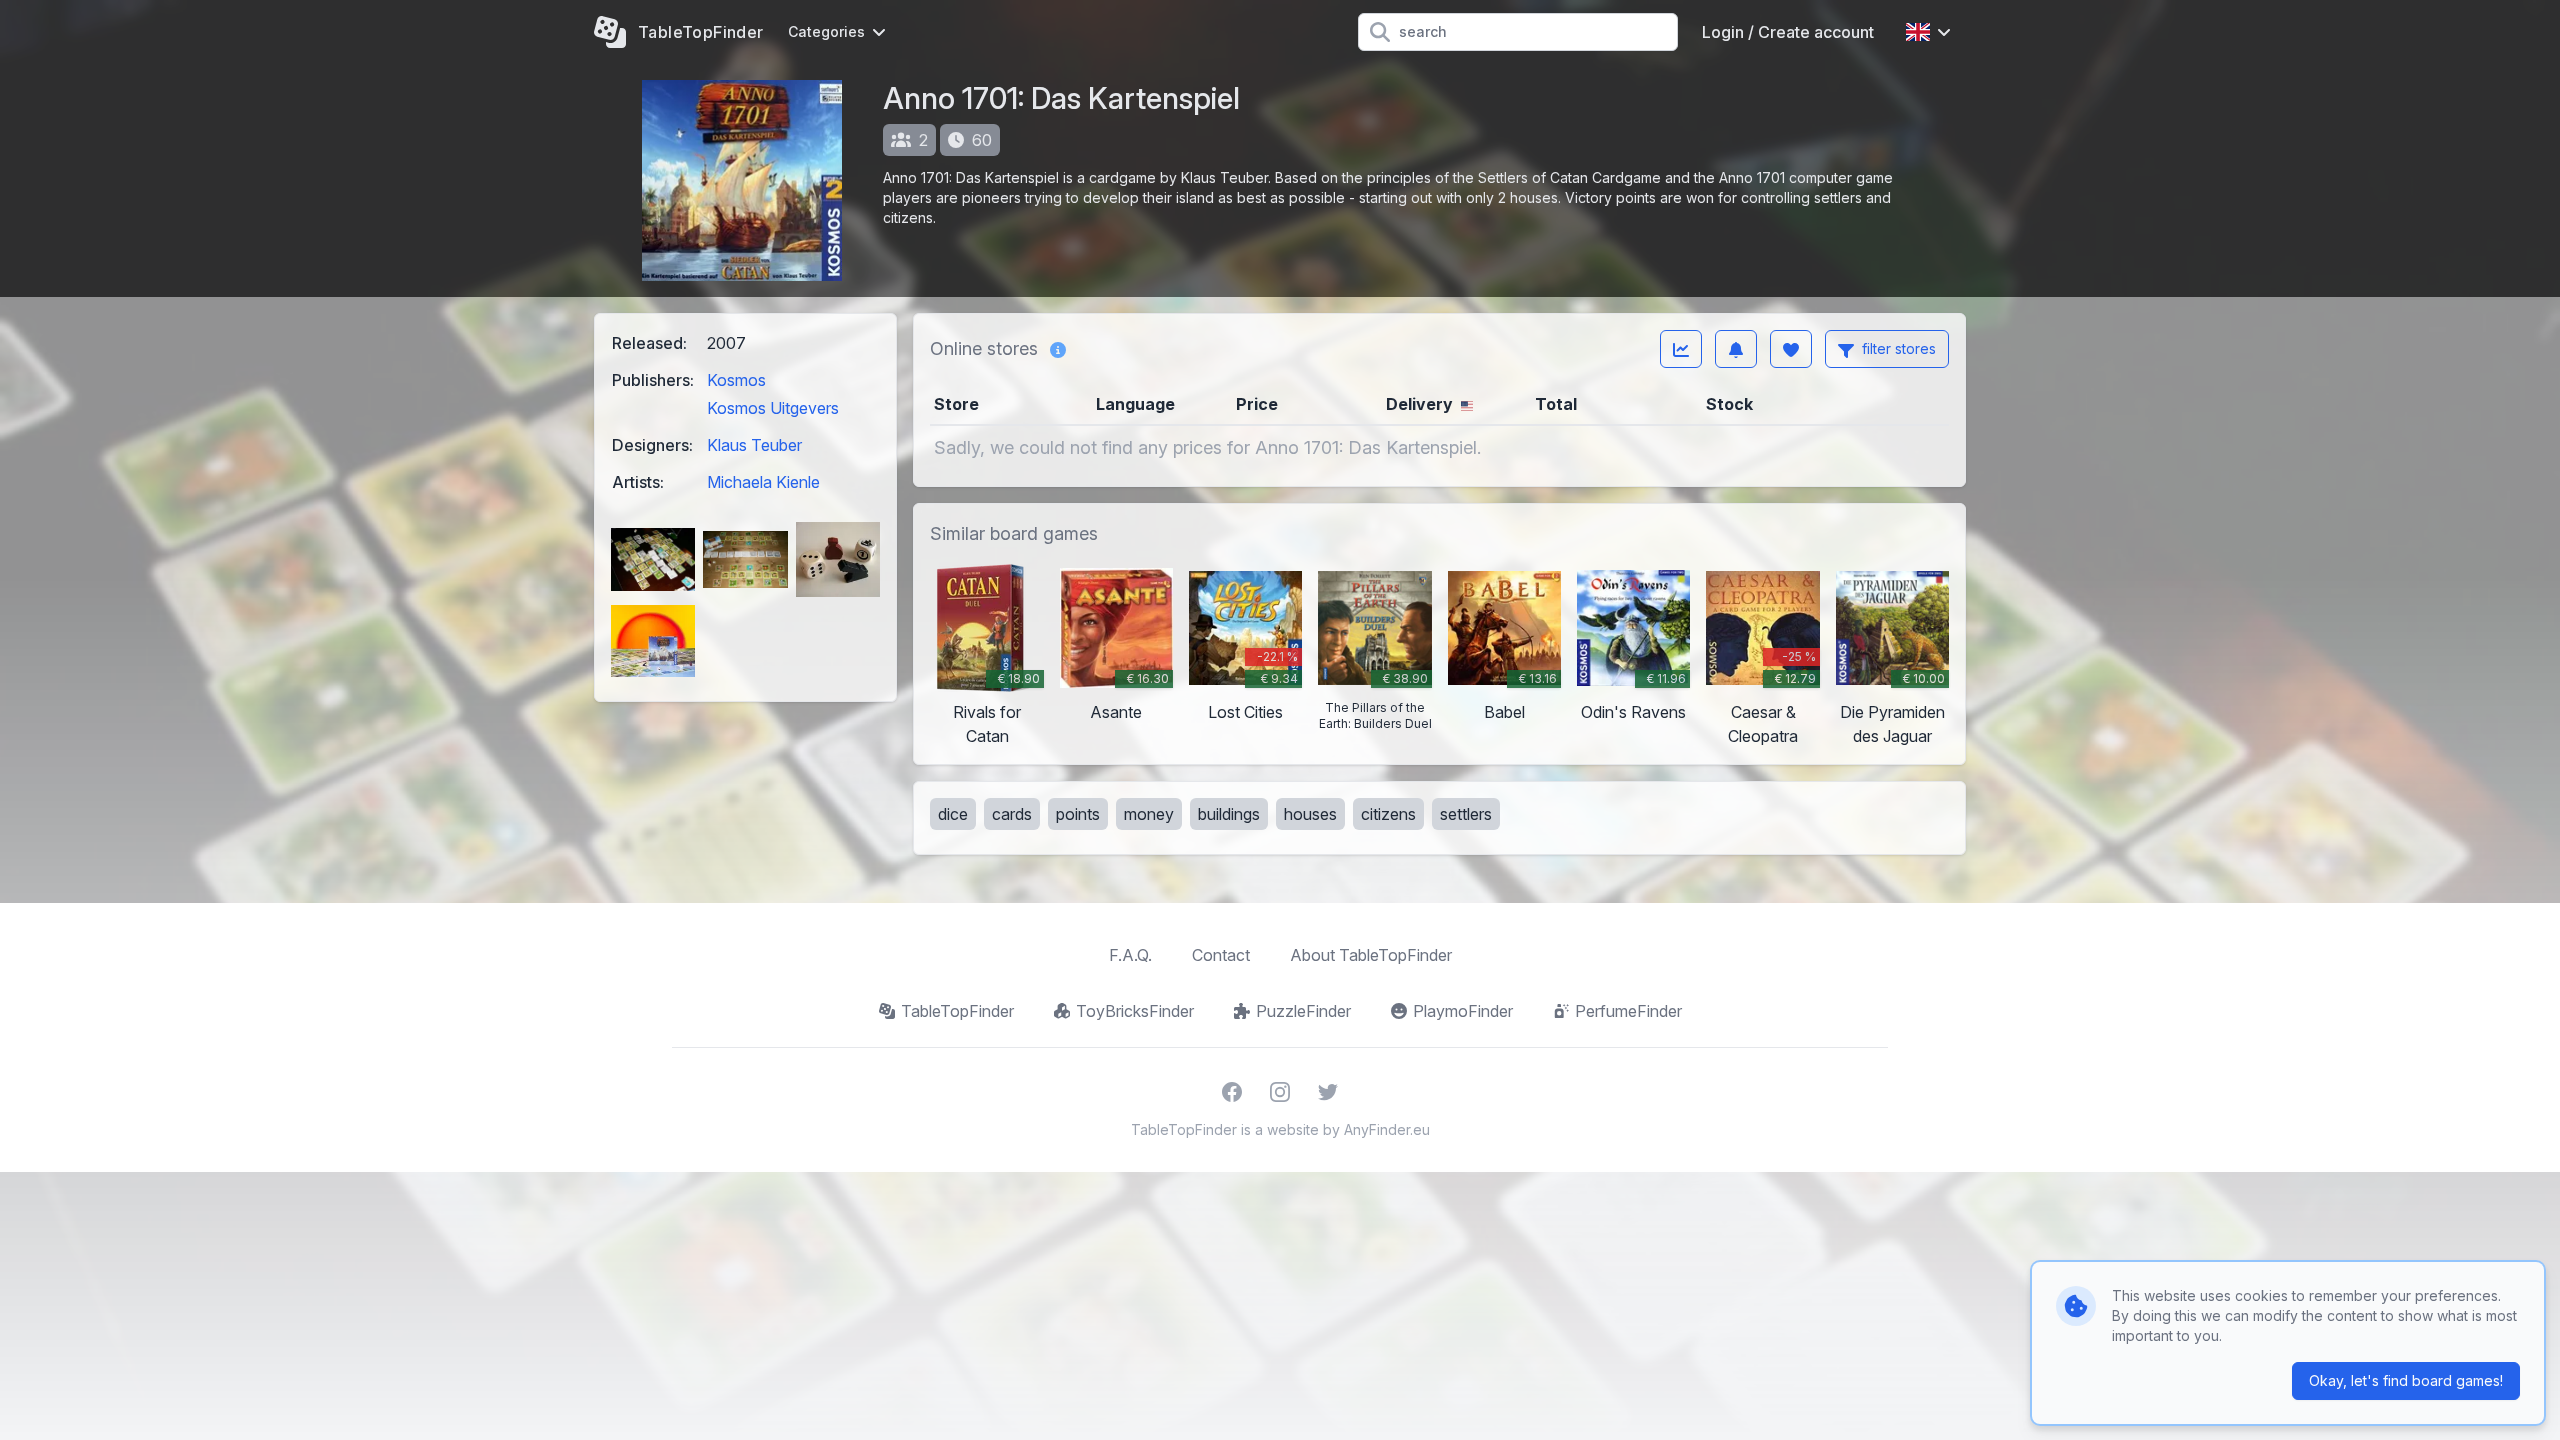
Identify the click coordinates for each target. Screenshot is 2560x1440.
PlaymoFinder (1463, 1011)
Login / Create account (1788, 32)
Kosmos (736, 380)
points (1078, 814)
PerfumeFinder (1628, 1011)
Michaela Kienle (763, 482)
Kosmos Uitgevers (773, 408)
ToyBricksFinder (1135, 1011)
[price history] (1681, 349)
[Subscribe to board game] (1736, 349)
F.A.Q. (1130, 955)
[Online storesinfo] (1058, 349)
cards (1012, 814)
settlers (1466, 814)
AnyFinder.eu (1387, 1129)
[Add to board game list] (1791, 349)
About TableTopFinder (1371, 955)
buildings (1229, 814)
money (1149, 814)
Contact (1221, 955)
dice (953, 814)
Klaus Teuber (754, 445)
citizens (1388, 814)
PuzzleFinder (1303, 1011)
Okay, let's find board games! (2406, 1380)
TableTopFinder (957, 1011)
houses (1310, 814)
